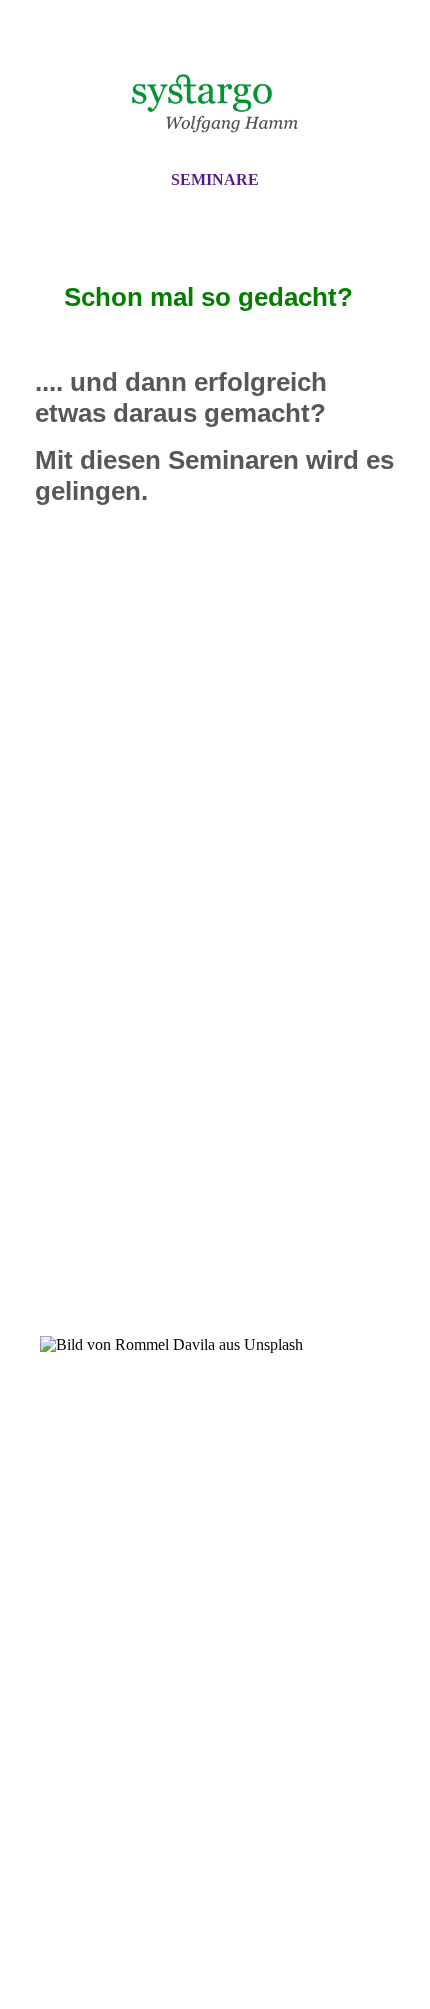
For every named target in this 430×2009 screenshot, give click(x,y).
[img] (215, 103)
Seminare (215, 179)
